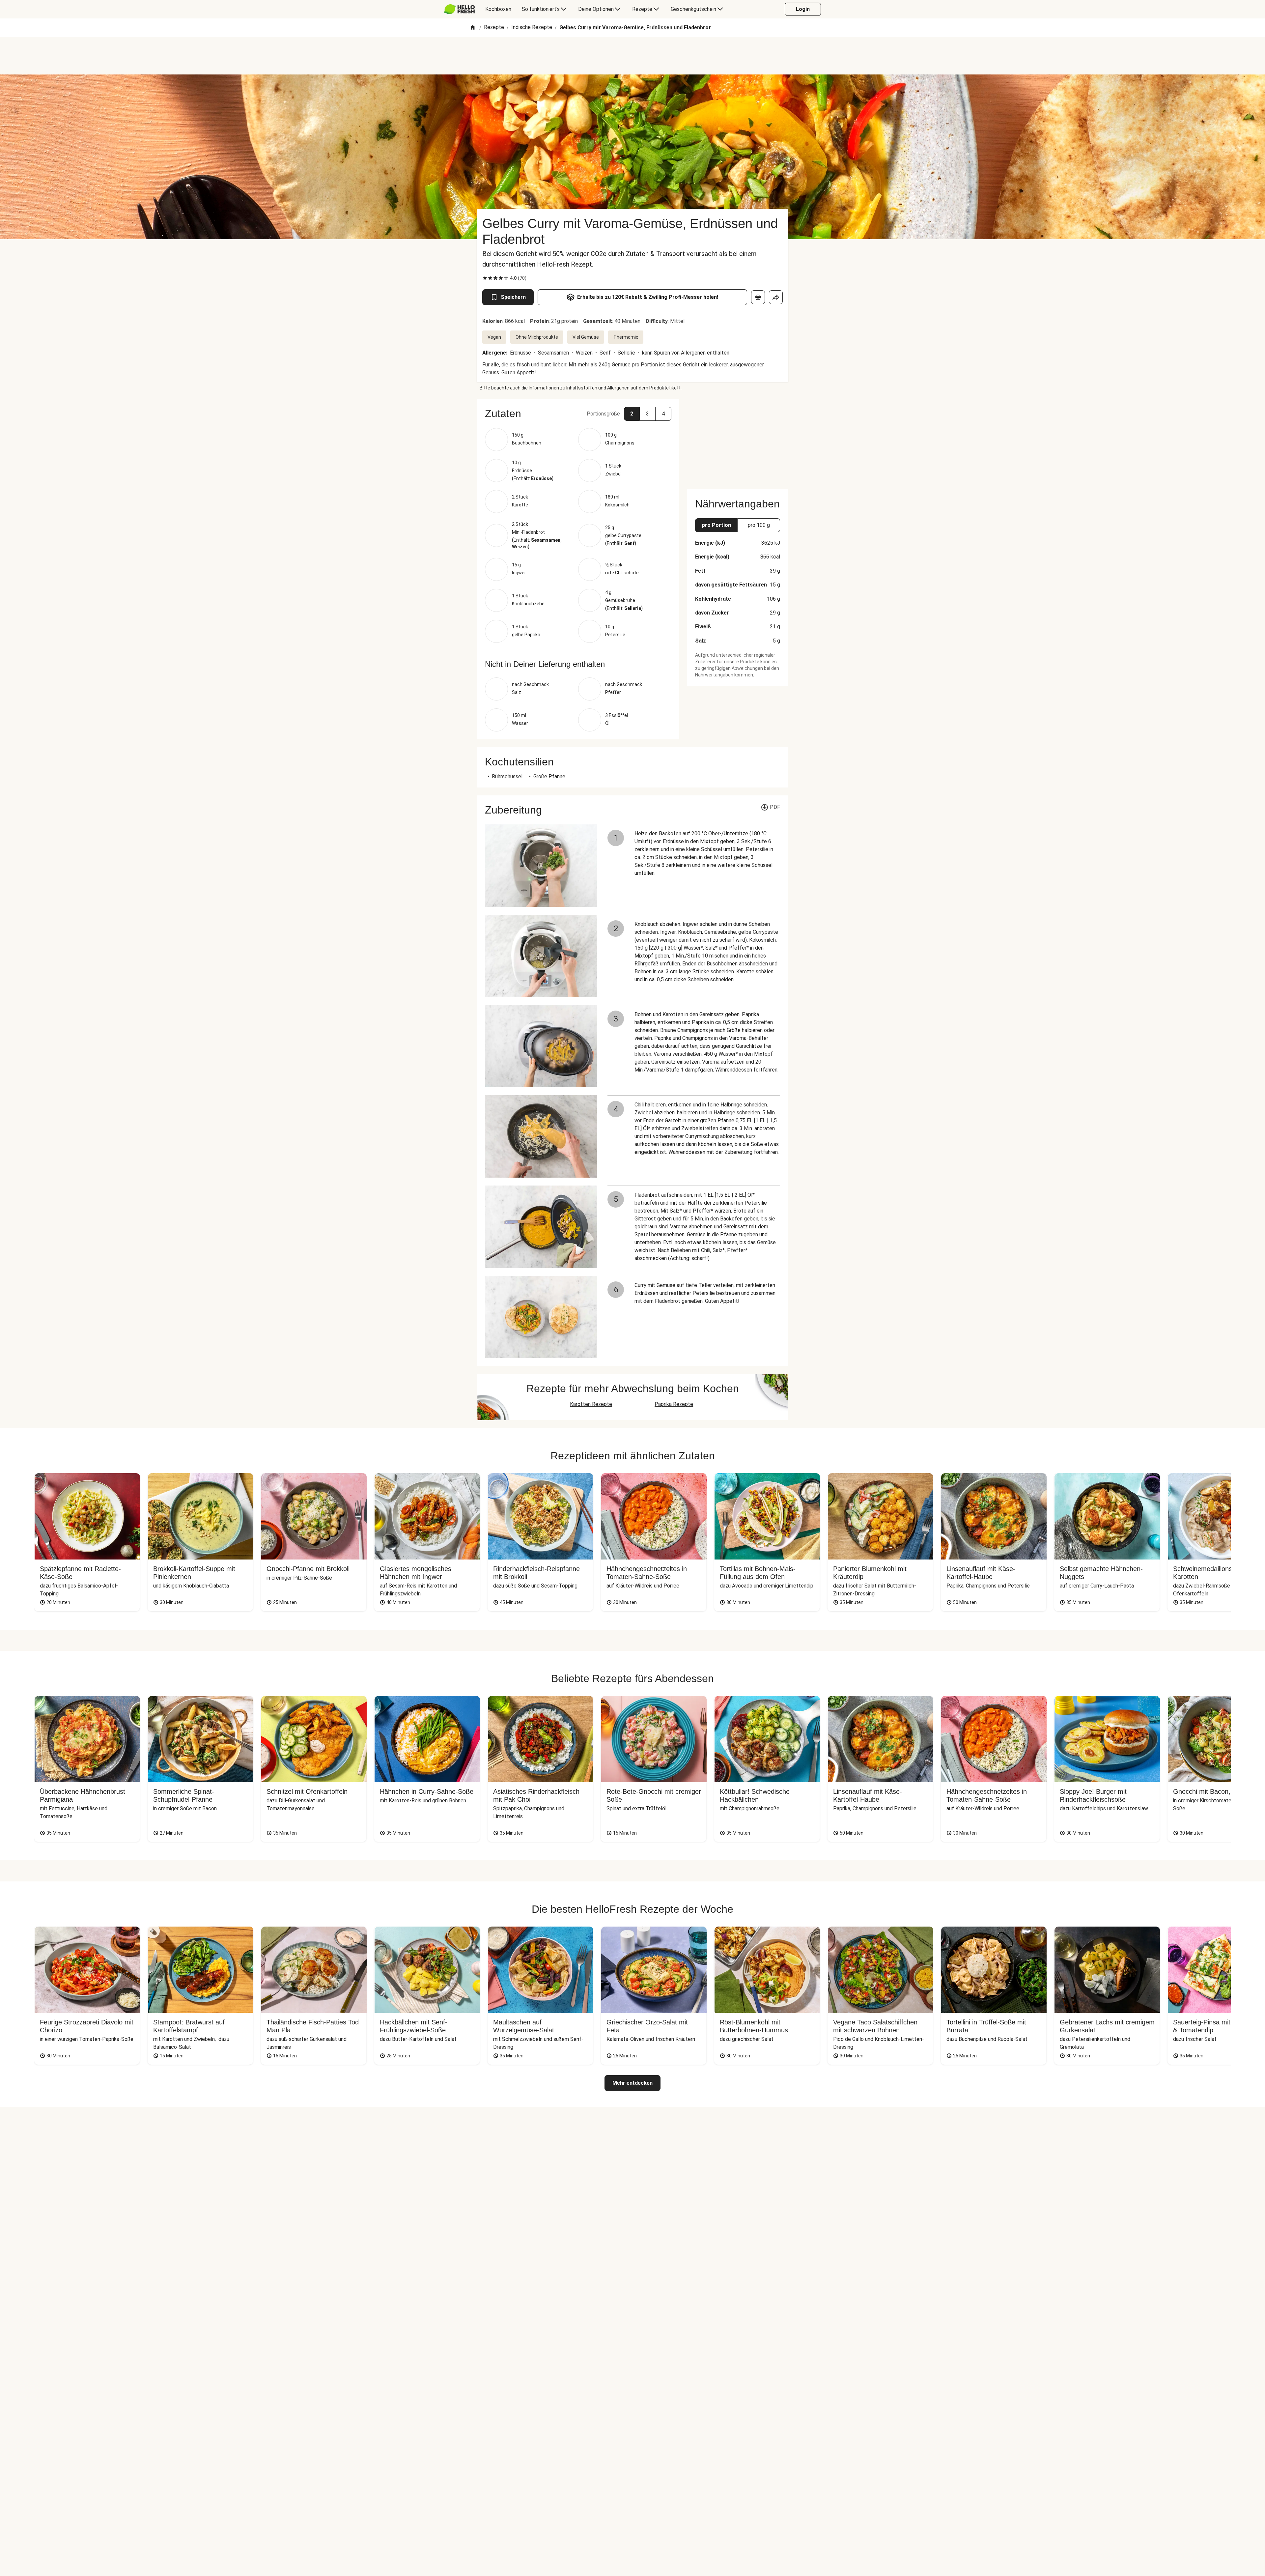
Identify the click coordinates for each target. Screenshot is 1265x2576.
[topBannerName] (632, 56)
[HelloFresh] (459, 9)
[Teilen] (776, 297)
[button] (578, 414)
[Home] (473, 28)
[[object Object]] (758, 297)
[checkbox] (485, 278)
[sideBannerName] (738, 440)
